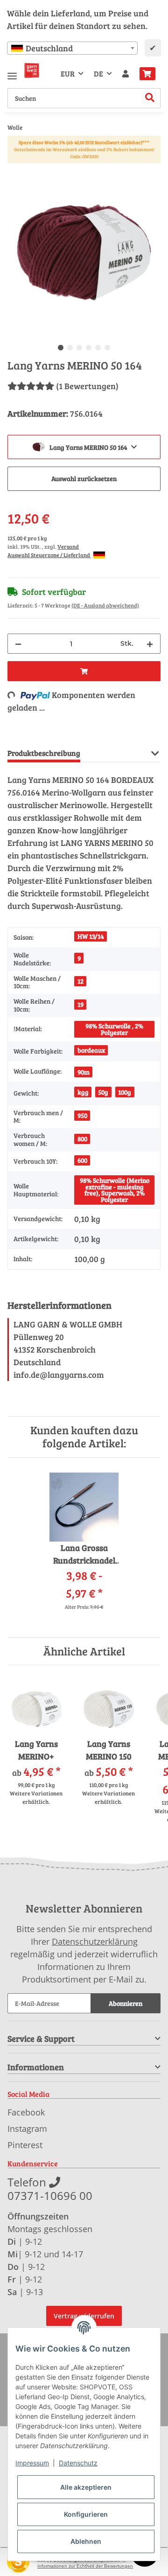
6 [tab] (107, 348)
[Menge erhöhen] (150, 644)
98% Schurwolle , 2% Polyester (114, 1029)
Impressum (32, 2463)
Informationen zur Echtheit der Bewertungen (85, 2566)
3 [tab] (79, 348)
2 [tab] (70, 348)
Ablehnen (86, 2541)
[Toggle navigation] (12, 72)
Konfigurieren (86, 2514)
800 (82, 1139)
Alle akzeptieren (86, 2487)
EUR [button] (68, 73)
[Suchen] (150, 98)
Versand (68, 546)
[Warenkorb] (147, 74)
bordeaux (91, 1050)
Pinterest (25, 2145)
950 (82, 1115)
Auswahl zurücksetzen (84, 478)
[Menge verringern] (18, 644)
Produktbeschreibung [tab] (44, 753)
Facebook (26, 2112)
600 (82, 1160)
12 (80, 981)
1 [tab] (61, 348)
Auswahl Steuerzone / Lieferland (49, 555)
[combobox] (72, 48)
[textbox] (72, 48)
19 (80, 1004)
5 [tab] (98, 348)
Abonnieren (126, 2003)
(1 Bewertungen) (87, 386)
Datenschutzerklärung (95, 1941)
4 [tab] (89, 348)
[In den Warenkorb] (15, 171)
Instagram (27, 2129)
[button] (126, 74)
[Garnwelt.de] (32, 70)
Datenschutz (78, 2463)
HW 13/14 (91, 936)
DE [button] (98, 73)
